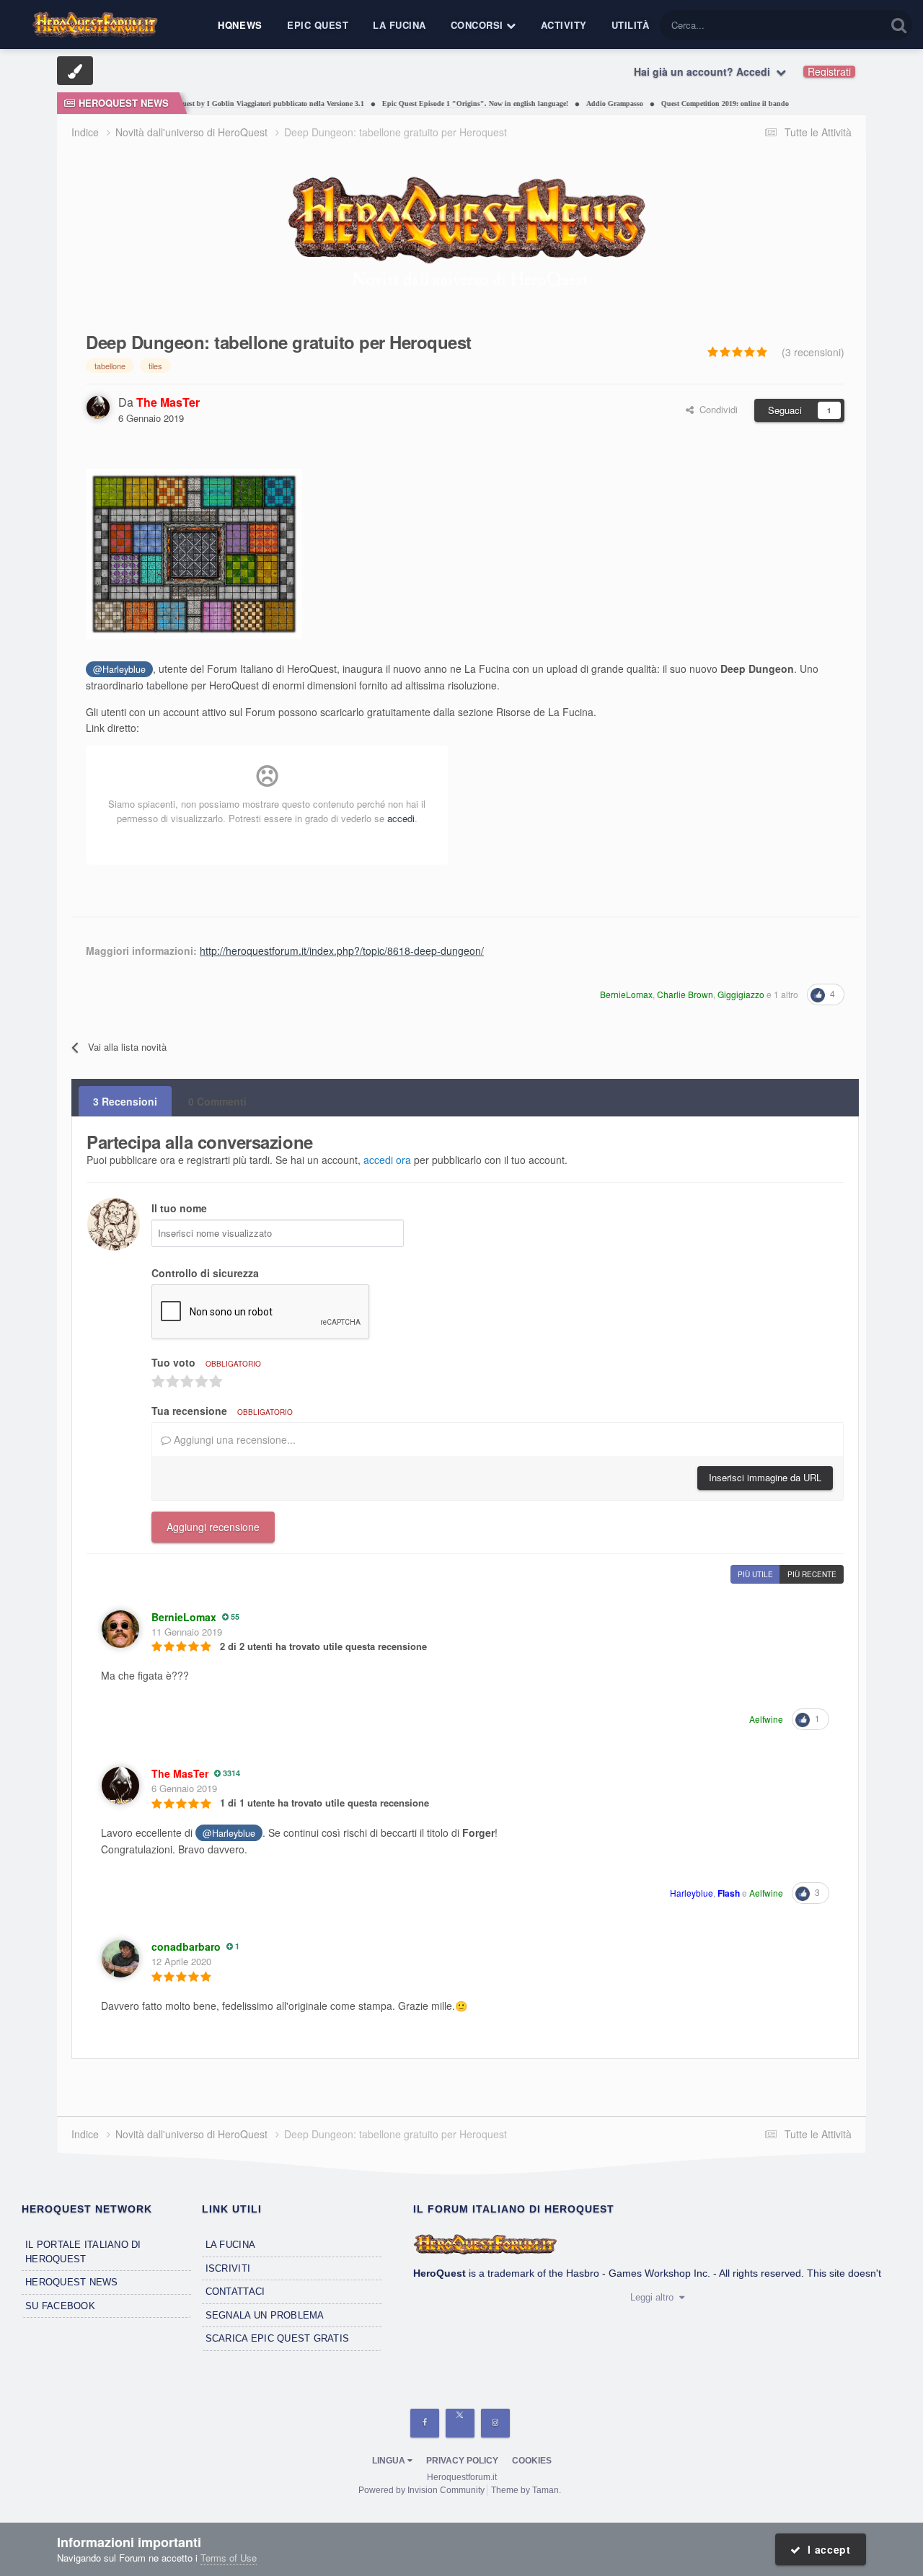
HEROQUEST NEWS (72, 2282)
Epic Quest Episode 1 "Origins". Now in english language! (443, 103)
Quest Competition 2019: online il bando (693, 103)
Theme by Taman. (526, 2490)
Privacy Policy (462, 2461)
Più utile (755, 1574)
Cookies (532, 2461)
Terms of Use (229, 2558)
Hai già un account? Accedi (705, 71)
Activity (564, 25)
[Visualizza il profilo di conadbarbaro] (120, 1959)
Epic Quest (318, 25)
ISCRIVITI (228, 2268)
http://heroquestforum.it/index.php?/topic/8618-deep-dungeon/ (342, 950)
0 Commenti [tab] (217, 1101)
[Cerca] (899, 25)
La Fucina (399, 25)
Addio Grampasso (583, 103)
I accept (826, 2549)
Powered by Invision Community (421, 2490)
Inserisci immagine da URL (765, 1477)
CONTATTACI (235, 2292)
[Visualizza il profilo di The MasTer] (98, 407)
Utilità (631, 25)
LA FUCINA (230, 2245)
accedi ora (387, 1160)
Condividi (716, 409)
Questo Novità (838, 25)
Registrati (829, 71)
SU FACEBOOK (60, 2306)
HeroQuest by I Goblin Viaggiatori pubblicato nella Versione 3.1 (231, 103)
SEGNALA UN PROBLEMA (265, 2315)
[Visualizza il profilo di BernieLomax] (120, 1629)
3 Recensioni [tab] (125, 1101)
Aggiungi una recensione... (233, 1439)
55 (234, 1616)
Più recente (812, 1574)
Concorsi (479, 25)
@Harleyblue (119, 669)
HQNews (240, 25)
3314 (230, 1773)
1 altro (786, 994)
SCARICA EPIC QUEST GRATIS (278, 2338)
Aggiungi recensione (213, 1527)
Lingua (390, 2461)
